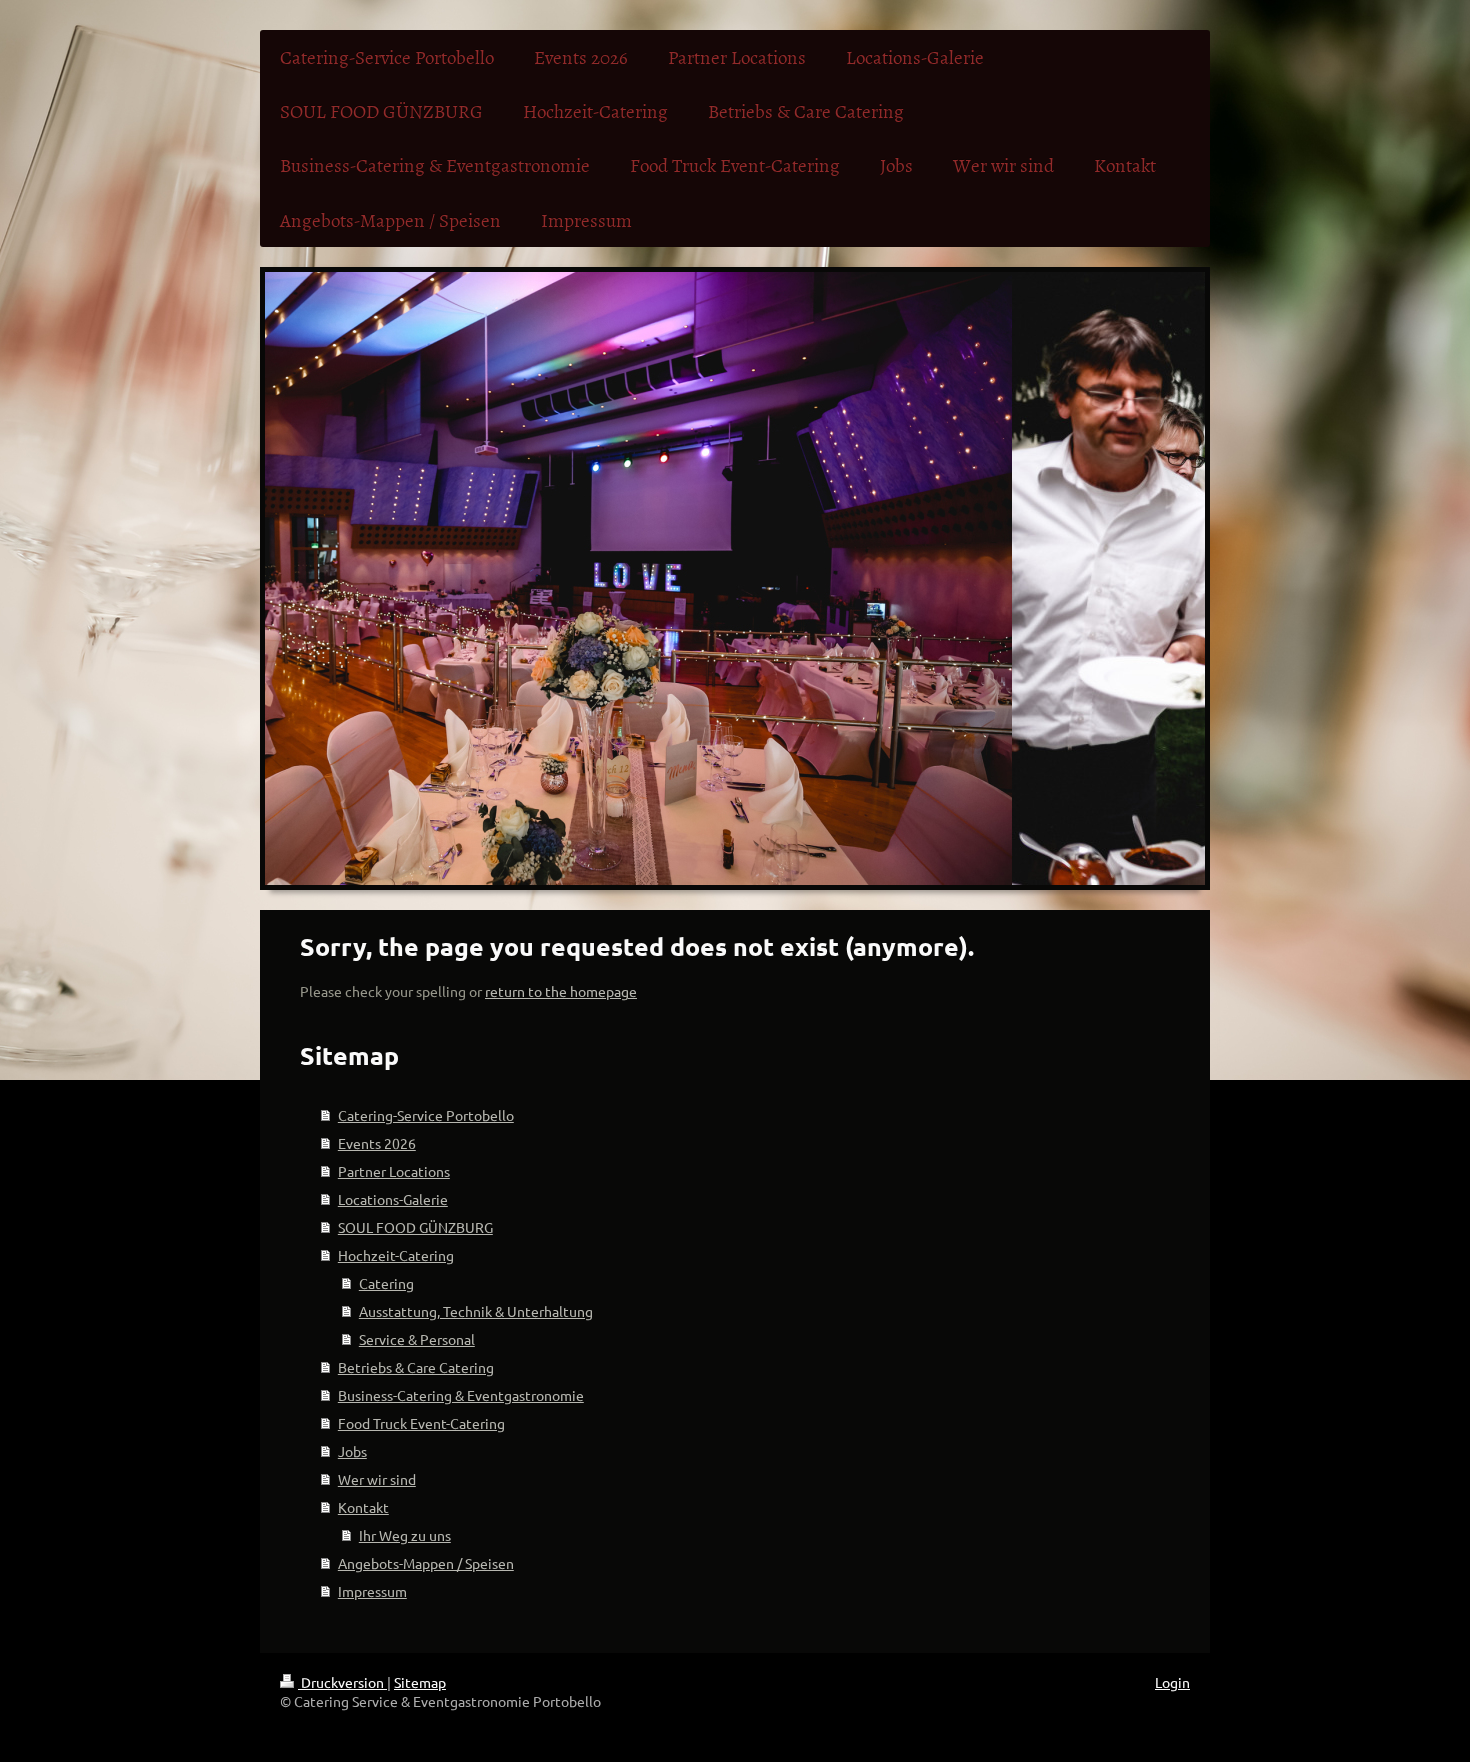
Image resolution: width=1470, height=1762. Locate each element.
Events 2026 (377, 1143)
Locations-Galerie (393, 1199)
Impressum (372, 1591)
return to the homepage (561, 991)
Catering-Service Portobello (426, 1115)
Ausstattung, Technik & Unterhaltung (476, 1311)
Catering (386, 1283)
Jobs (352, 1451)
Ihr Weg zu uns (405, 1535)
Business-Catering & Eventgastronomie (461, 1395)
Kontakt (363, 1507)
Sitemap (420, 1682)
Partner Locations (394, 1171)
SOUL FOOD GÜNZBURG (415, 1227)
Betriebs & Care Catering (416, 1367)
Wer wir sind (377, 1479)
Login (1172, 1682)
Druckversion (342, 1682)
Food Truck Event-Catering (421, 1423)
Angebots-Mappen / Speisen (426, 1563)
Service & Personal (417, 1339)
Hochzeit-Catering (396, 1255)
